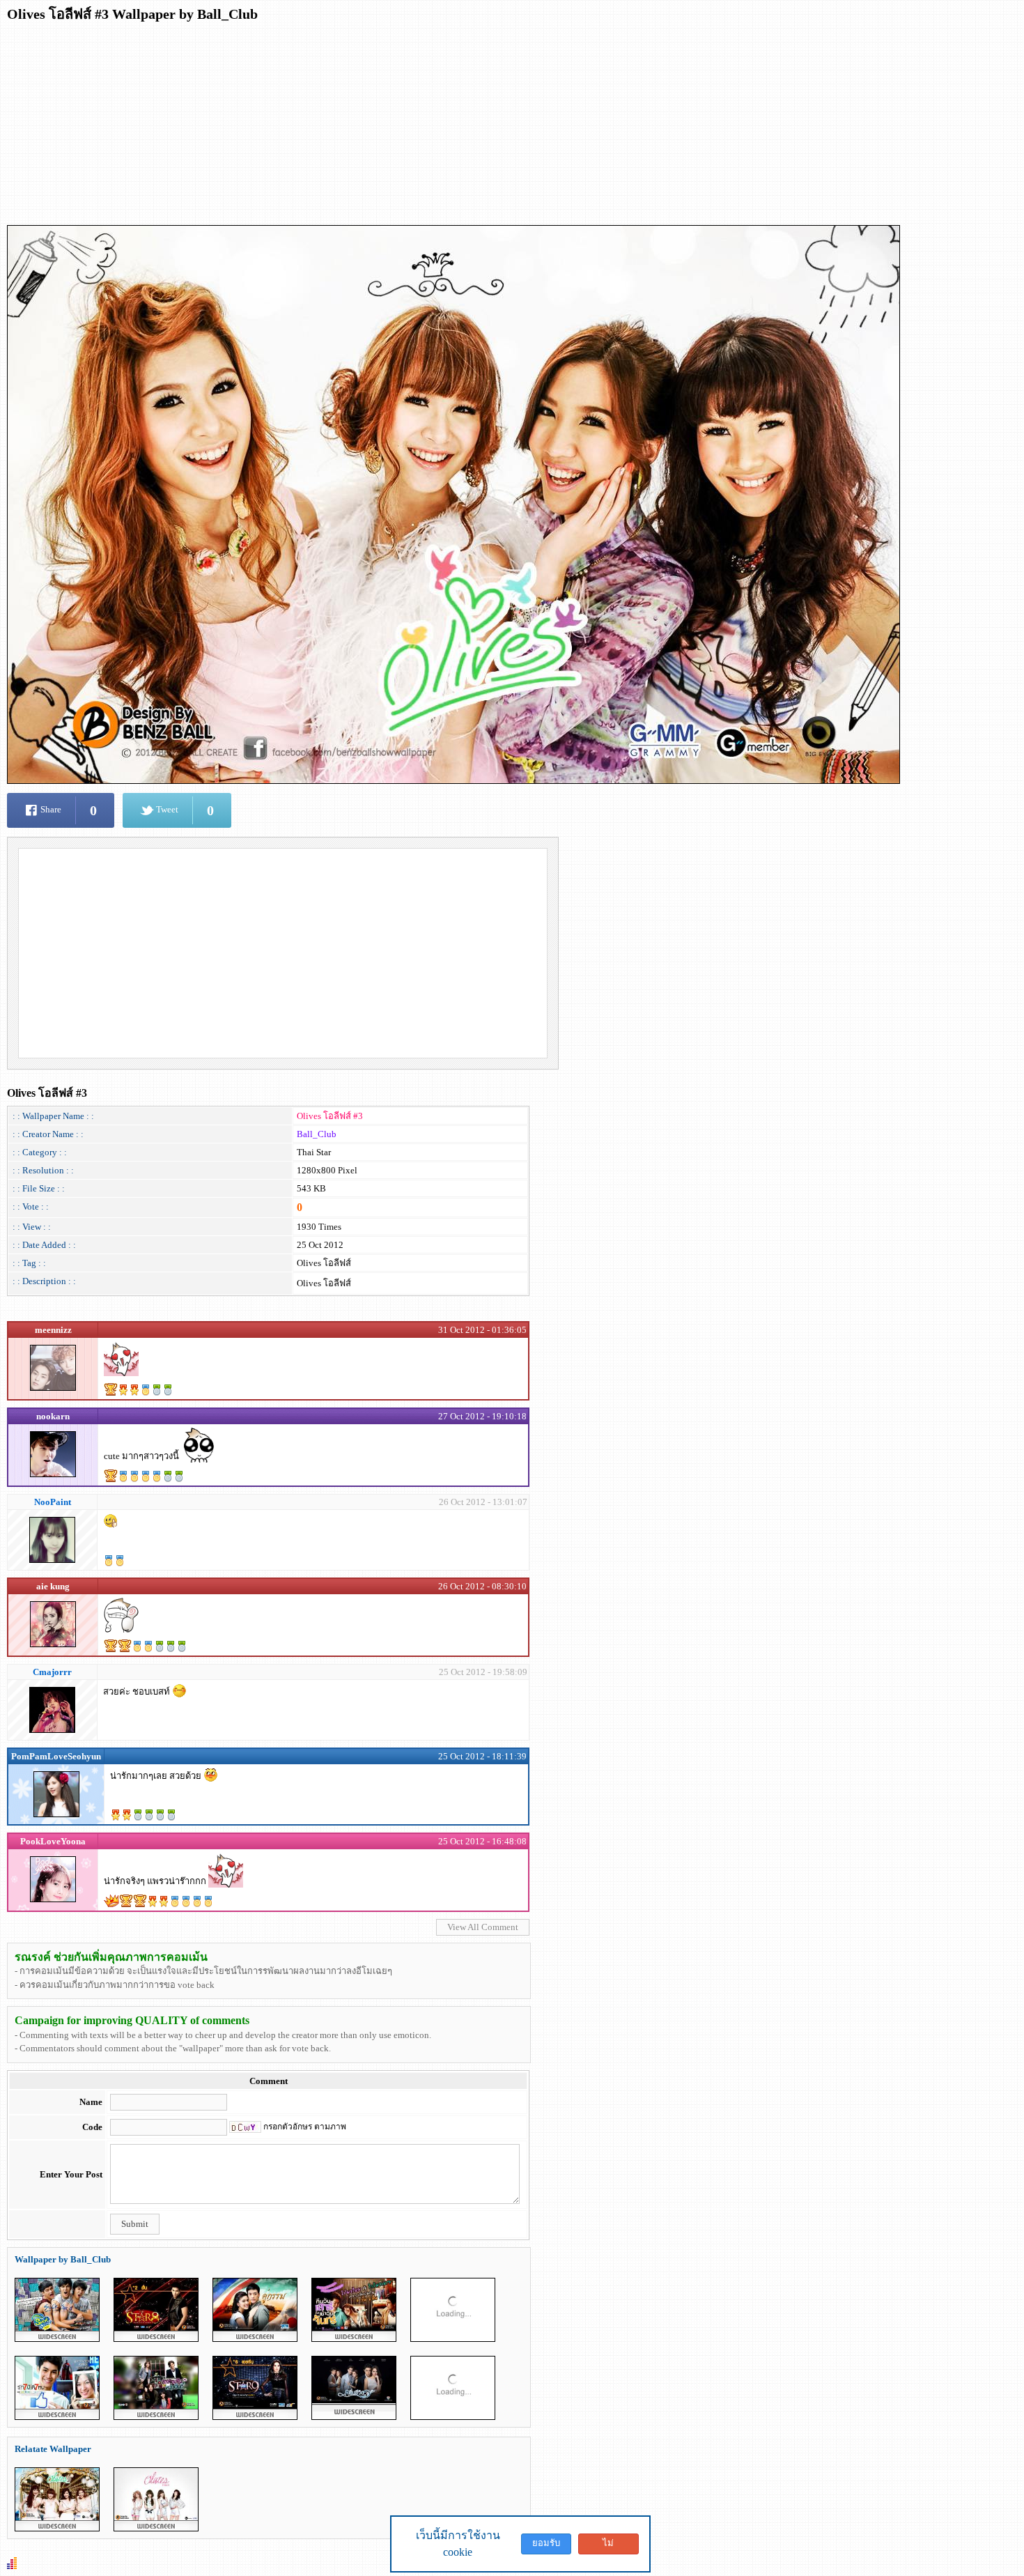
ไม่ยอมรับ (608, 2546)
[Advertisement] (425, 128)
